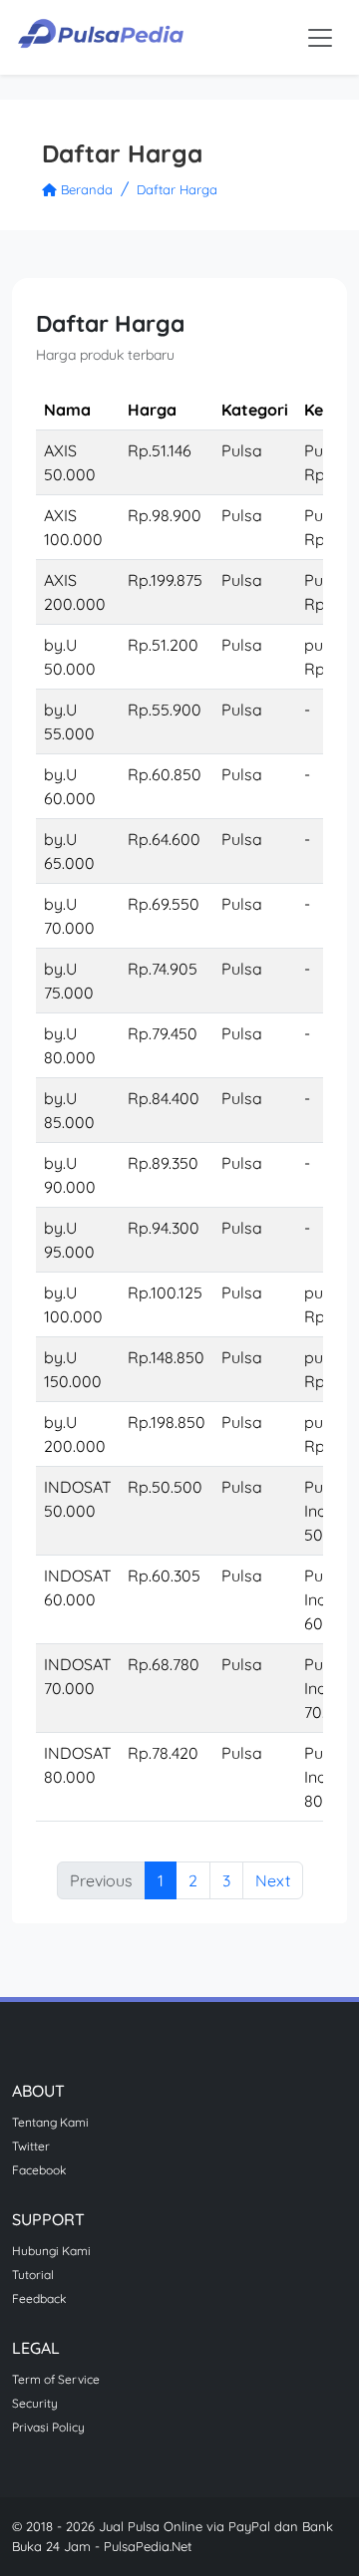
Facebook (39, 2170)
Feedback (39, 2298)
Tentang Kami (50, 2122)
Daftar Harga (177, 189)
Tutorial (33, 2275)
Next (273, 1880)
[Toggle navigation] (320, 38)
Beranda (85, 189)
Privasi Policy (48, 2427)
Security (35, 2403)
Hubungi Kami (51, 2251)
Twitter (31, 2146)
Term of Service (56, 2379)
